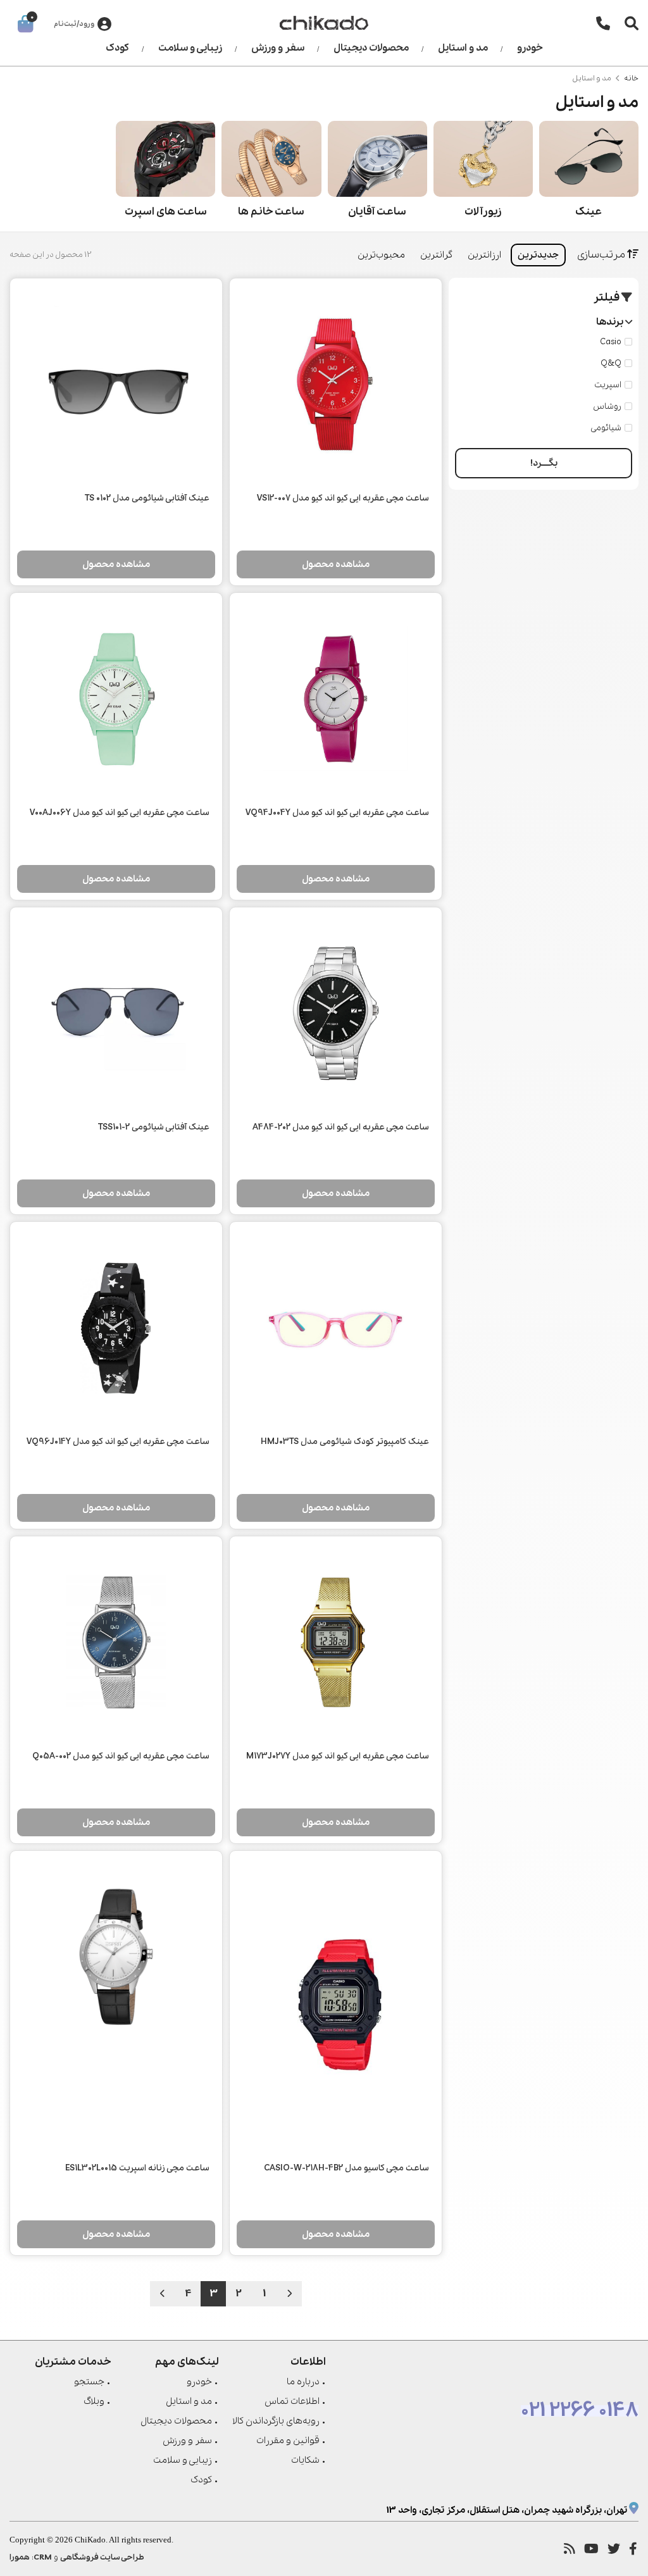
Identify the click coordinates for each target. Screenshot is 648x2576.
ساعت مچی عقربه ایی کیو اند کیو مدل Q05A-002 (121, 1756)
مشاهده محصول (336, 564)
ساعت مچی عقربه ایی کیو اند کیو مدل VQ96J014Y (118, 1442)
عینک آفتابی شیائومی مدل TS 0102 (147, 498)
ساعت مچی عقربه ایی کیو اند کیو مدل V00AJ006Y (120, 813)
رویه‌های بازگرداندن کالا (276, 2421)
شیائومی (606, 428)
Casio (611, 342)
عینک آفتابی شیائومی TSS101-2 (154, 1127)
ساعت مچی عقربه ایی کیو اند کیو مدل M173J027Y (338, 1756)
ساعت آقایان (377, 212)
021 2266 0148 (580, 2411)
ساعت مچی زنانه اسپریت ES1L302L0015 (137, 2168)
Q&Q (611, 364)
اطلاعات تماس (292, 2401)
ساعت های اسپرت (166, 212)
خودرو (530, 48)
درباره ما (303, 2382)
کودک (117, 48)
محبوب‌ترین (381, 255)
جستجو (89, 2382)
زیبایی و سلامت (190, 48)
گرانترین (436, 255)
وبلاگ (94, 2401)
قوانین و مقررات (288, 2441)
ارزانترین (484, 255)
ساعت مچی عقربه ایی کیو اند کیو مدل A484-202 (341, 1127)
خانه (631, 78)
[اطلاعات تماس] (603, 23)
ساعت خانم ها (271, 212)
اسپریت (608, 385)
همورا (20, 2557)
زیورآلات (483, 212)
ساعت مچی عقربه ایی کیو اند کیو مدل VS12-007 (343, 498)
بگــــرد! (544, 463)
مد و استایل (463, 48)
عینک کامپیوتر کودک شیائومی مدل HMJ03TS (345, 1442)
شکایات (305, 2460)
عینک (589, 212)
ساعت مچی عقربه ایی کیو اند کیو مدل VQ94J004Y (337, 813)
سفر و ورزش (278, 48)
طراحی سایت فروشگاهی (102, 2557)
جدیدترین (538, 255)
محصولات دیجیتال (371, 48)
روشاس (607, 407)
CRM (43, 2557)
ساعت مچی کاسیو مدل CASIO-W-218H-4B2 (346, 2168)
